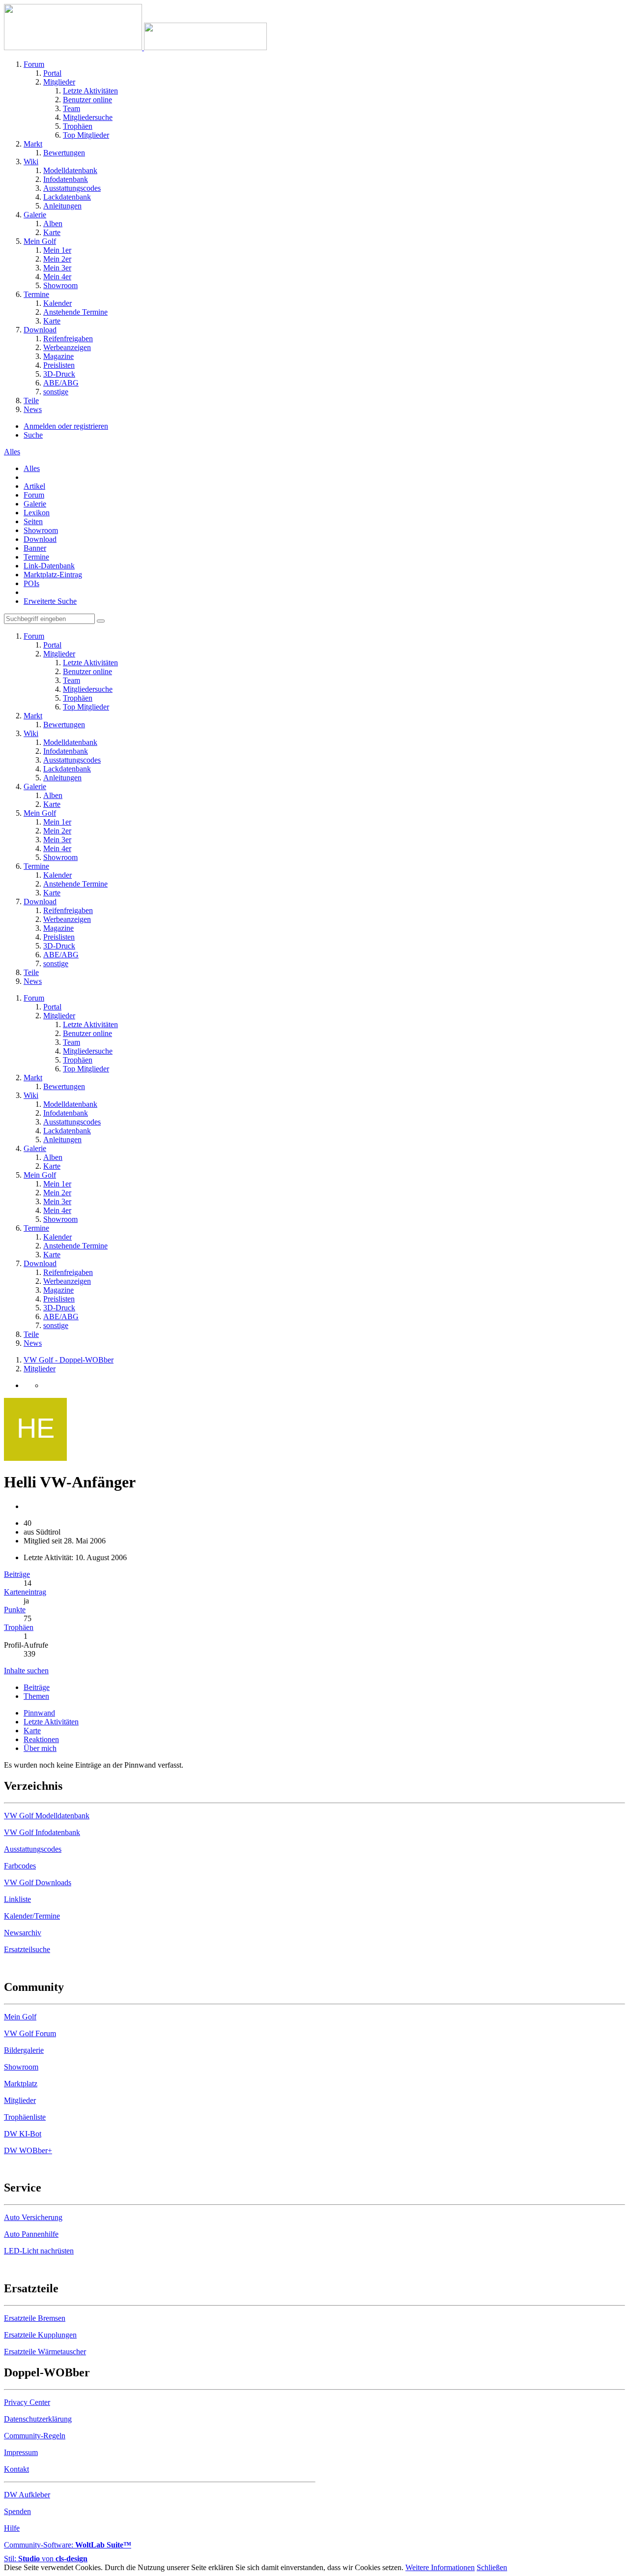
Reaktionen (41, 1739)
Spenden (17, 2511)
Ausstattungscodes (33, 1849)
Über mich (40, 1748)
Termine (36, 557)
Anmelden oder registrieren (66, 426)
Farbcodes (20, 1866)
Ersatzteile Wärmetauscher (45, 2352)
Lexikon (37, 513)
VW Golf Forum (30, 2033)
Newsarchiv (23, 1933)
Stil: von (46, 2559)
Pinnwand (39, 1713)
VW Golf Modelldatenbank (47, 1816)
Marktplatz (21, 2084)
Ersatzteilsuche (27, 1949)
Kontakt (16, 2469)
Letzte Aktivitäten (51, 1722)
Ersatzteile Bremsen (35, 2318)
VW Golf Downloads (38, 1882)
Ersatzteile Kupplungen (40, 2335)
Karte (32, 1731)
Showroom (41, 530)
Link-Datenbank (49, 566)
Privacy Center (27, 2402)
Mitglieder (20, 2100)
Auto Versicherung (33, 2217)
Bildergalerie (24, 2050)
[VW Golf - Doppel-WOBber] (135, 47)
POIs (31, 583)
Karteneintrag (25, 1592)
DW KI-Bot (23, 2134)
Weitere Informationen (440, 2567)
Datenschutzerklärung (38, 2419)
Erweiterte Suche (50, 601)
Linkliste (17, 1899)
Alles (32, 468)
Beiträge (17, 1574)
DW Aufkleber (27, 2495)
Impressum (21, 2452)
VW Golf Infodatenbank (42, 1832)
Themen (36, 1696)
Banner (35, 548)
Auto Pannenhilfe (31, 2234)
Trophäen (19, 1627)
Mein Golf (20, 2017)
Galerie (35, 504)
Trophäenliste (25, 2117)
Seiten (33, 521)
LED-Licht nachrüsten (39, 2251)
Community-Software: (68, 2545)
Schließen (492, 2567)
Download (40, 539)
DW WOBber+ (28, 2150)
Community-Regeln (35, 2436)
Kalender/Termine (32, 1916)
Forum (34, 495)
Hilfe (12, 2528)
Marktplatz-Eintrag (53, 575)
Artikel (34, 486)
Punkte (15, 1610)
